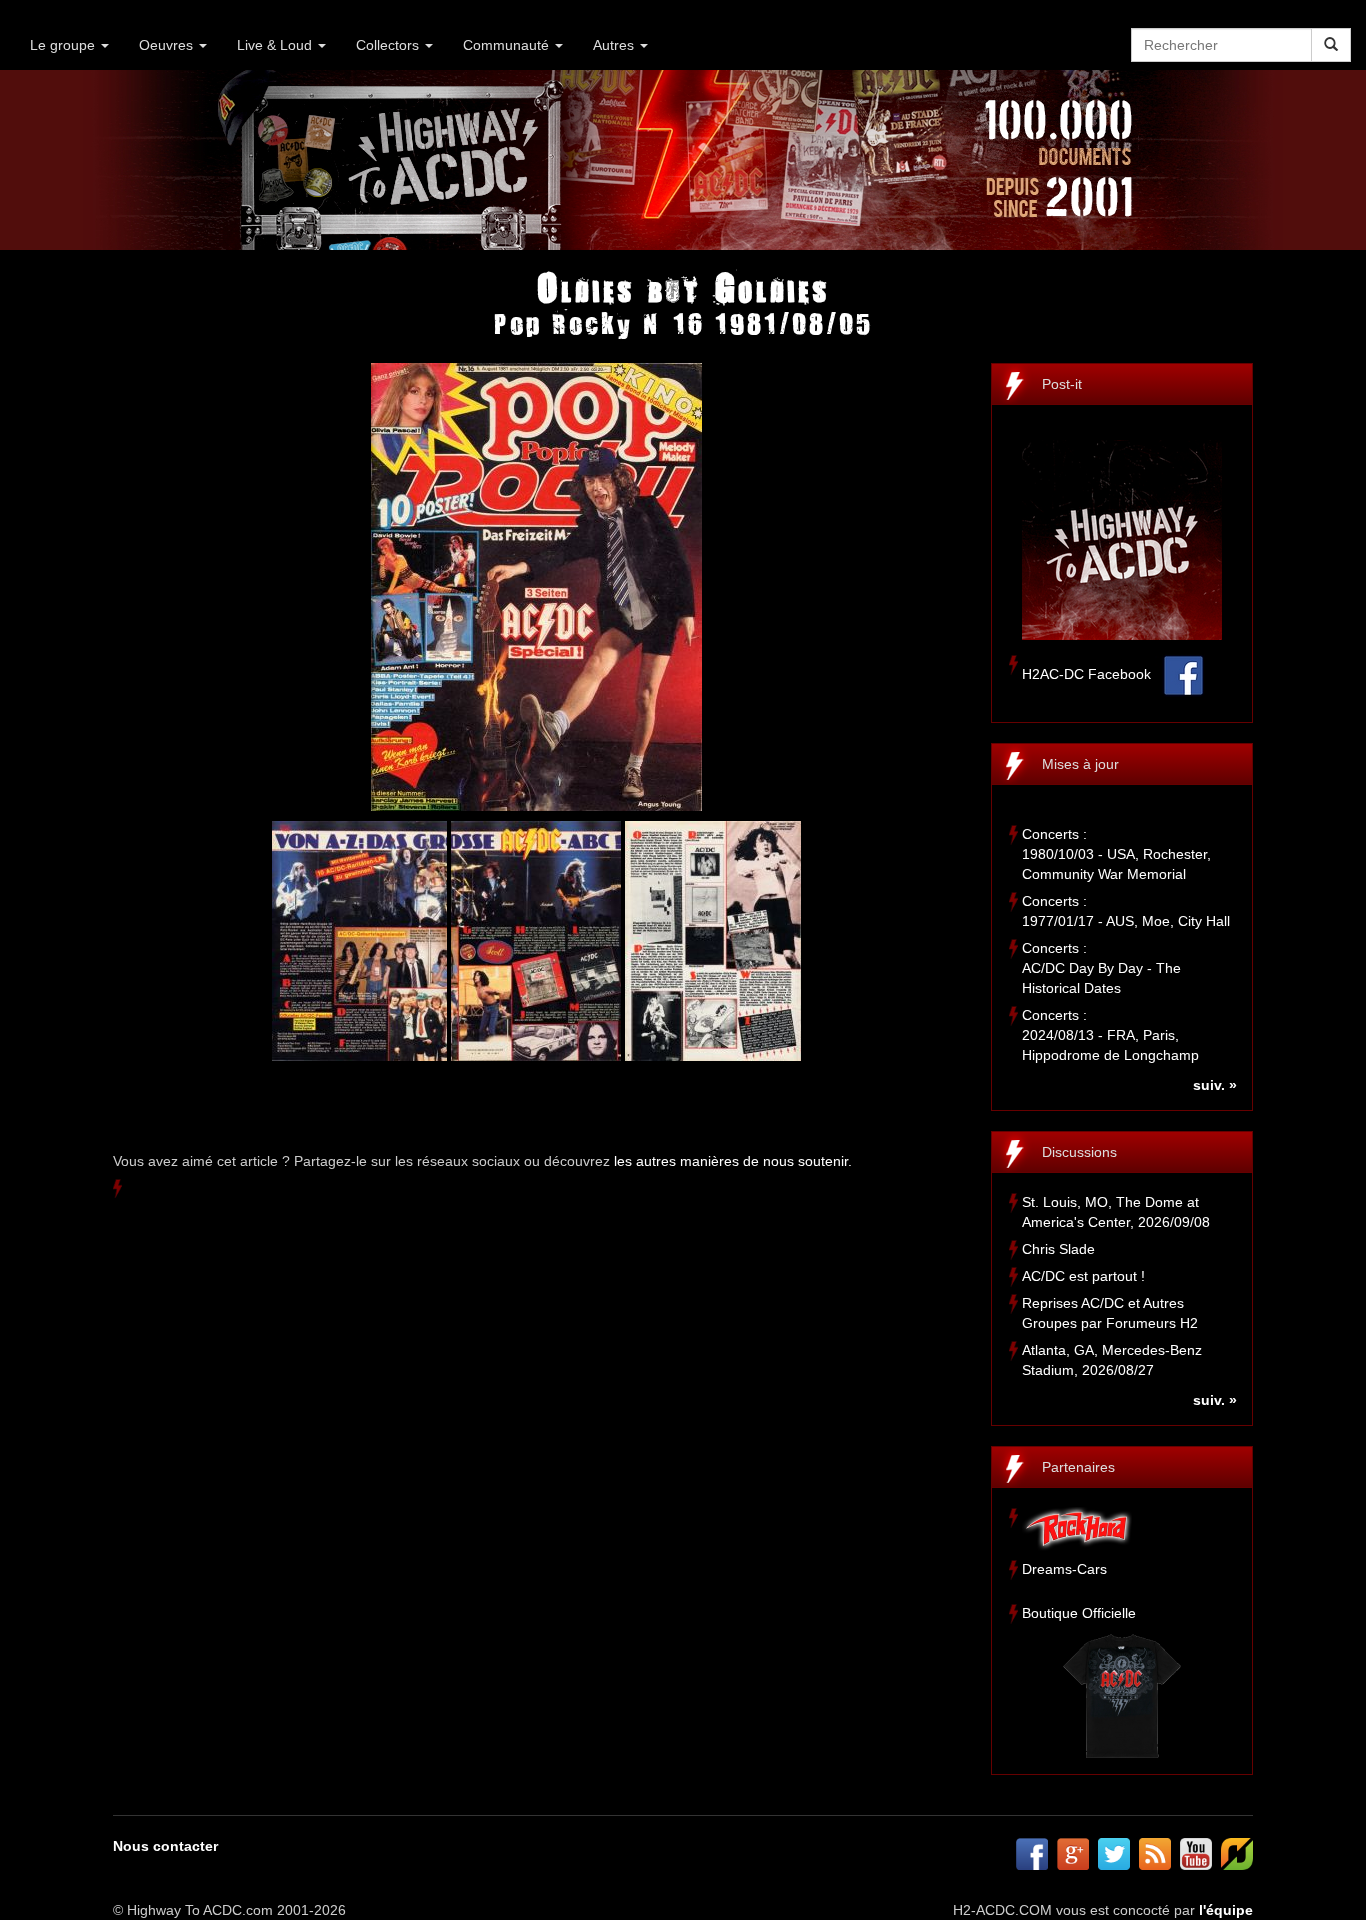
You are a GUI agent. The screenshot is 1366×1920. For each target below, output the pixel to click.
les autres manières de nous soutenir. (733, 1161)
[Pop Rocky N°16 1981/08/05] (536, 586)
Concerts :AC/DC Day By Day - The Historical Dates (1101, 968)
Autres (615, 45)
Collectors (389, 45)
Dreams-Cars (1064, 1569)
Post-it (1062, 384)
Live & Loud (276, 45)
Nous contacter (165, 1846)
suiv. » (1215, 1085)
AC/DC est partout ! (1083, 1276)
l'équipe (1226, 1910)
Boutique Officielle (1079, 1613)
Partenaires (1078, 1467)
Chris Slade (1058, 1249)
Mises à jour (1080, 764)
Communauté (508, 45)
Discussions (1079, 1152)
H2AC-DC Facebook (1086, 674)
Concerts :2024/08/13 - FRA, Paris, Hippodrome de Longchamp (1110, 1035)
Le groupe (64, 45)
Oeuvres (168, 45)
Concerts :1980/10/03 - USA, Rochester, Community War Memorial (1116, 854)
